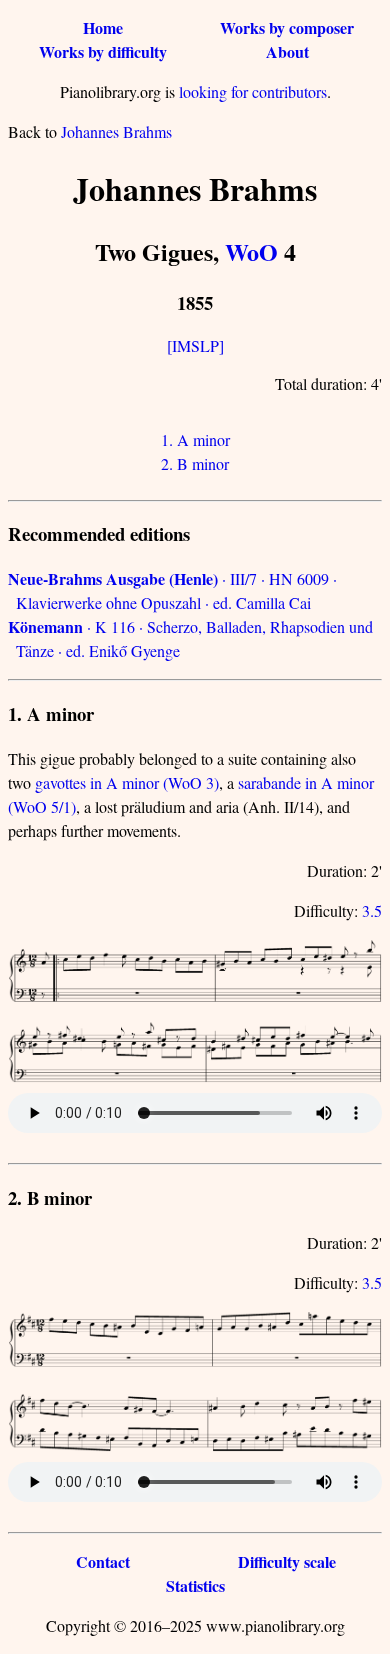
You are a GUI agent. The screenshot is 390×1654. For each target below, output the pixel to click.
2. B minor (195, 463)
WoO (251, 251)
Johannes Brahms (116, 131)
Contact (103, 1561)
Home (103, 27)
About (287, 51)
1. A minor (195, 439)
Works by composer (287, 27)
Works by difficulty (103, 51)
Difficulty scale (287, 1561)
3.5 (372, 910)
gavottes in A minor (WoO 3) (127, 782)
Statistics (195, 1585)
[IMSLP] (195, 345)
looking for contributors (253, 91)
